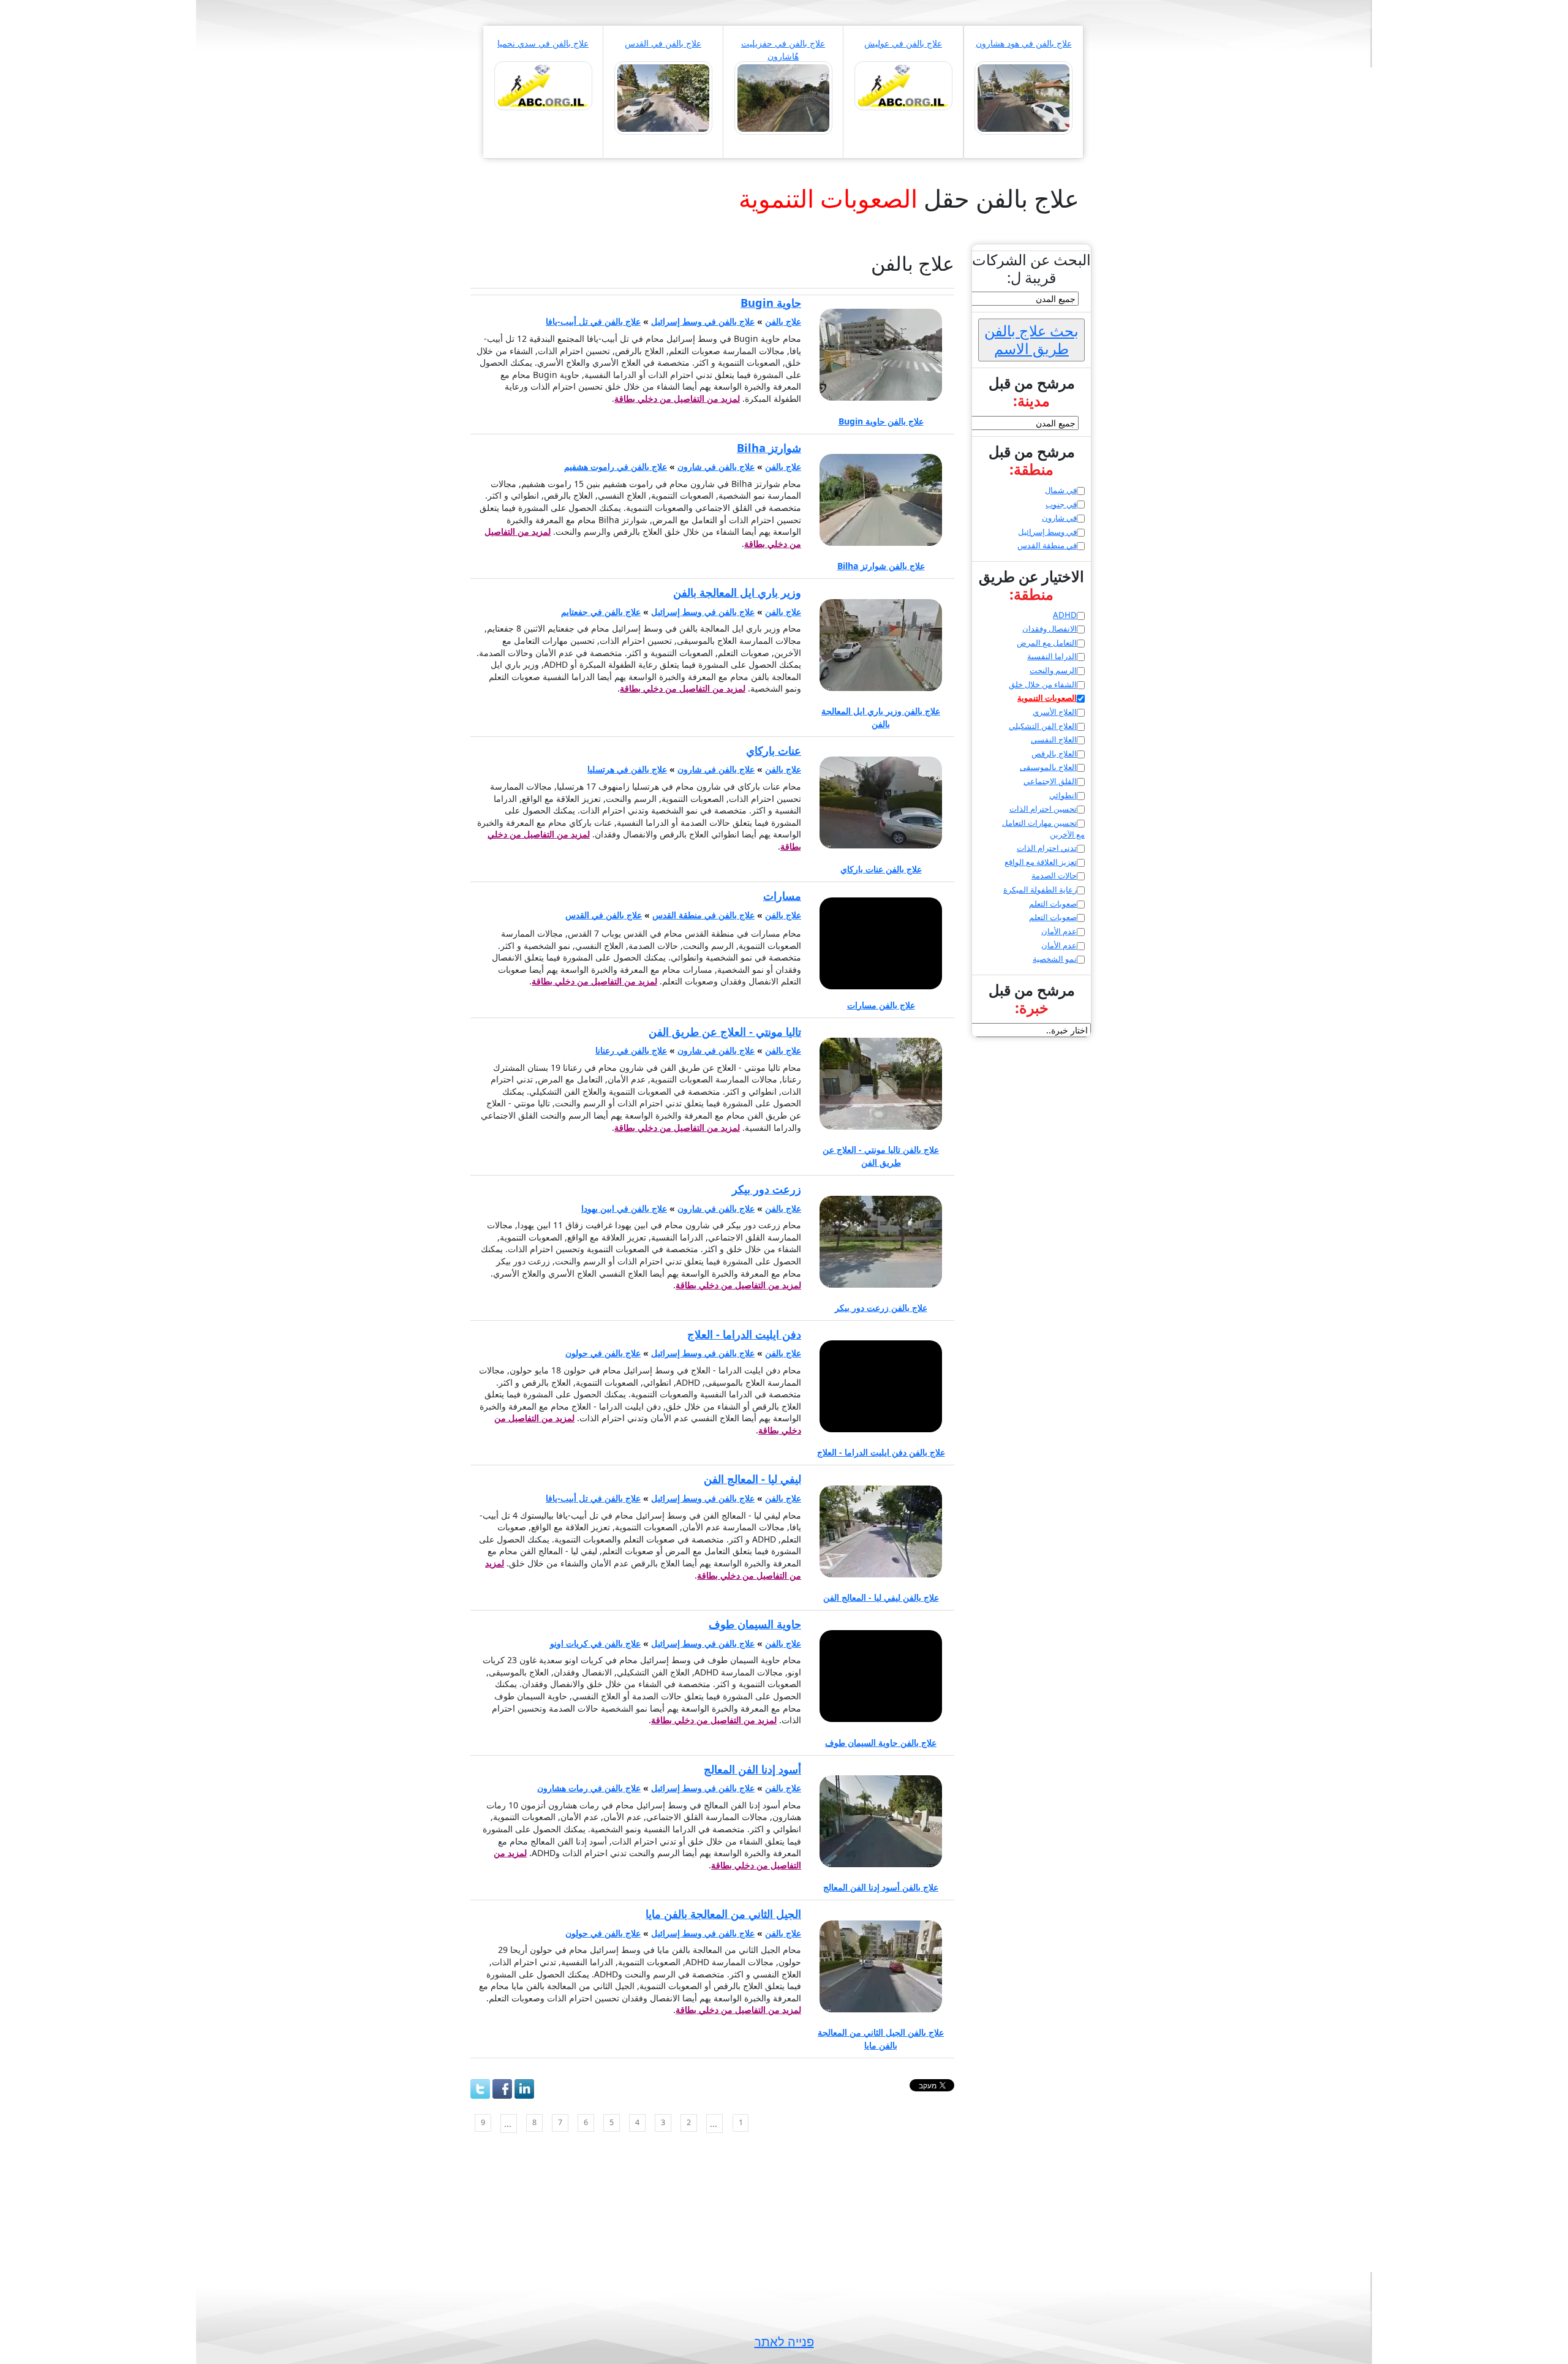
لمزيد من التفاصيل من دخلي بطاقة (677, 398)
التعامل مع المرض (1047, 643)
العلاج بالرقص (1054, 753)
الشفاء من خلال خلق (1043, 684)
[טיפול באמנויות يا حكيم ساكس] (1023, 97)
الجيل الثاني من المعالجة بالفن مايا (723, 1914)
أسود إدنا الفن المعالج (752, 1769)
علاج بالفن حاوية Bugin (881, 421)
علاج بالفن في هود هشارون (1024, 43)
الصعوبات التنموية (1047, 698)
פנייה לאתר (784, 2342)
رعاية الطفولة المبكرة (1040, 889)
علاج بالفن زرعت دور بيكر (881, 1308)
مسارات (782, 896)
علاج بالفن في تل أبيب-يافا (593, 321)
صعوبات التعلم (1053, 904)
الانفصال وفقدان (1050, 629)
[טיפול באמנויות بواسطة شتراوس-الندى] (663, 97)
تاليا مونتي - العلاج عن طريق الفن (725, 1032)
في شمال (1061, 490)
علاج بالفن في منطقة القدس (703, 915)
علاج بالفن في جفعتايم (601, 612)
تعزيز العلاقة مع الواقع (1041, 862)
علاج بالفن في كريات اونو (595, 1643)
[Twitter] (480, 2089)
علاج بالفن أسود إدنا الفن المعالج (881, 1887)
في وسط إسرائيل (1047, 532)
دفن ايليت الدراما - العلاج (744, 1334)
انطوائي (1063, 795)
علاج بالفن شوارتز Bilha (881, 566)
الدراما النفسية (1052, 656)
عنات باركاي (774, 750)
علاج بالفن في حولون (603, 1353)
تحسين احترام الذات (1043, 809)
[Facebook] (502, 2089)
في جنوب (1061, 504)
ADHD (1065, 615)
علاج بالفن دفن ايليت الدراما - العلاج (881, 1452)
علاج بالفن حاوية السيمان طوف (881, 1743)
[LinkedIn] (524, 2089)
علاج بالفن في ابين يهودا (624, 1208)
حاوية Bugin (771, 303)
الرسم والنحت (1053, 670)
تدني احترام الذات (1047, 848)
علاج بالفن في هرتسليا (627, 769)
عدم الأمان (1059, 931)
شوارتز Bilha (769, 448)
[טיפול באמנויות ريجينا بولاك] (903, 85)
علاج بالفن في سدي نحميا (543, 43)
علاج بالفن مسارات (881, 1005)
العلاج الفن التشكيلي (1043, 726)
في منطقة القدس (1047, 545)
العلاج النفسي (1054, 739)
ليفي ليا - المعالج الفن (752, 1479)
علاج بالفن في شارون (716, 466)
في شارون (1059, 518)
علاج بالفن (783, 321)
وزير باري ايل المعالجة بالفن (737, 592)
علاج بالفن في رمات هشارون (589, 1788)
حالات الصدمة (1054, 875)
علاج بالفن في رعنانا (631, 1050)
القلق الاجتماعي (1050, 781)
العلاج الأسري (1055, 712)
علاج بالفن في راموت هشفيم (616, 466)
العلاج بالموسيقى (1048, 767)
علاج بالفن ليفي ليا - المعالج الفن (881, 1597)
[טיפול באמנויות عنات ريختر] (783, 97)
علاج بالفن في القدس (663, 43)
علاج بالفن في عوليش (903, 43)
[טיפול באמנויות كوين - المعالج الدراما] (543, 85)
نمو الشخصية (1055, 959)
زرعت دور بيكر (767, 1189)
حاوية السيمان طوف (755, 1624)
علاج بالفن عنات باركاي (881, 869)
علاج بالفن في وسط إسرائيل (703, 321)
